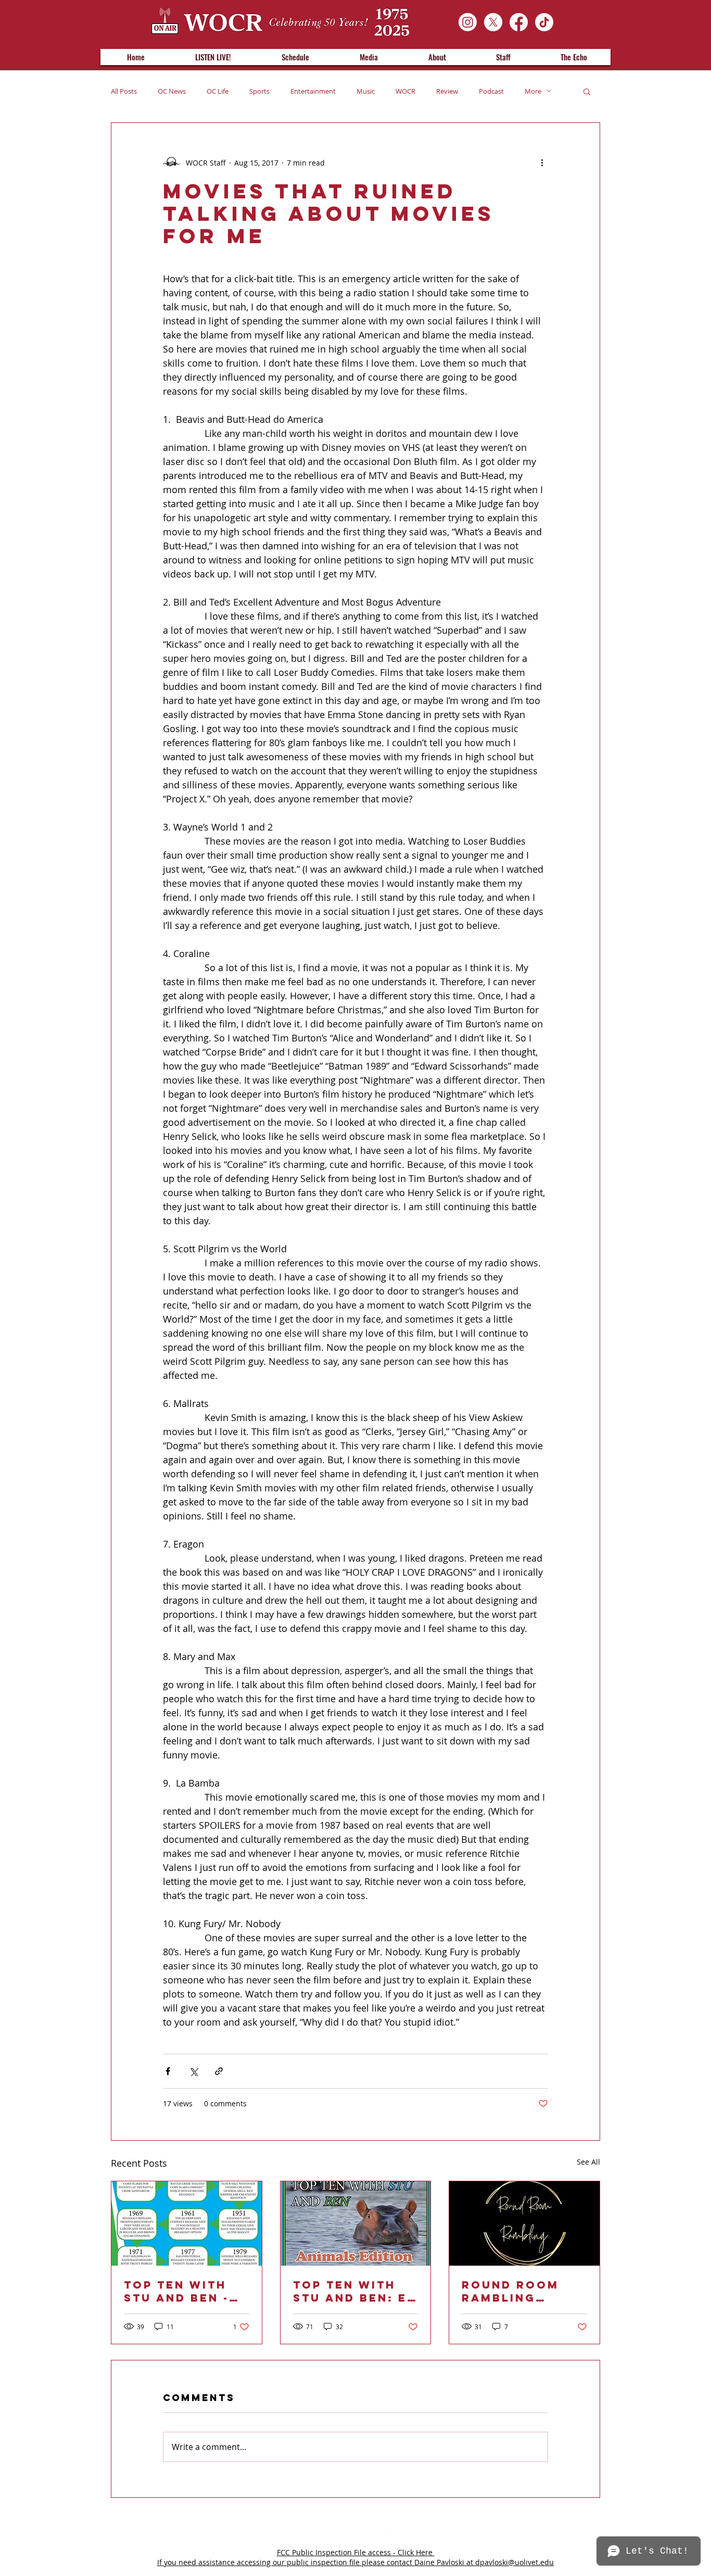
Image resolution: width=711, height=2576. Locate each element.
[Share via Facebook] (168, 2071)
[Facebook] (519, 22)
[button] (587, 91)
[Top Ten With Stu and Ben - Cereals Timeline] (187, 2223)
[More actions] (542, 162)
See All (588, 2162)
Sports (259, 91)
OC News (172, 91)
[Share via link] (219, 2071)
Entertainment (313, 91)
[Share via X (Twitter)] (193, 2071)
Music (366, 91)
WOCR (405, 91)
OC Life (218, 91)
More (533, 91)
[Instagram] (468, 22)
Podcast (491, 91)
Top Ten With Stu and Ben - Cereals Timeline (176, 2291)
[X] (493, 22)
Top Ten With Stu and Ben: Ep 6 (354, 2291)
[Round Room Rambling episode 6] (524, 2223)
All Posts (124, 91)
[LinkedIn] (330, 2528)
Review (447, 91)
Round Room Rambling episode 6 (510, 2291)
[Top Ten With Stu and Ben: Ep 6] (356, 2223)
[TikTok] (544, 22)
